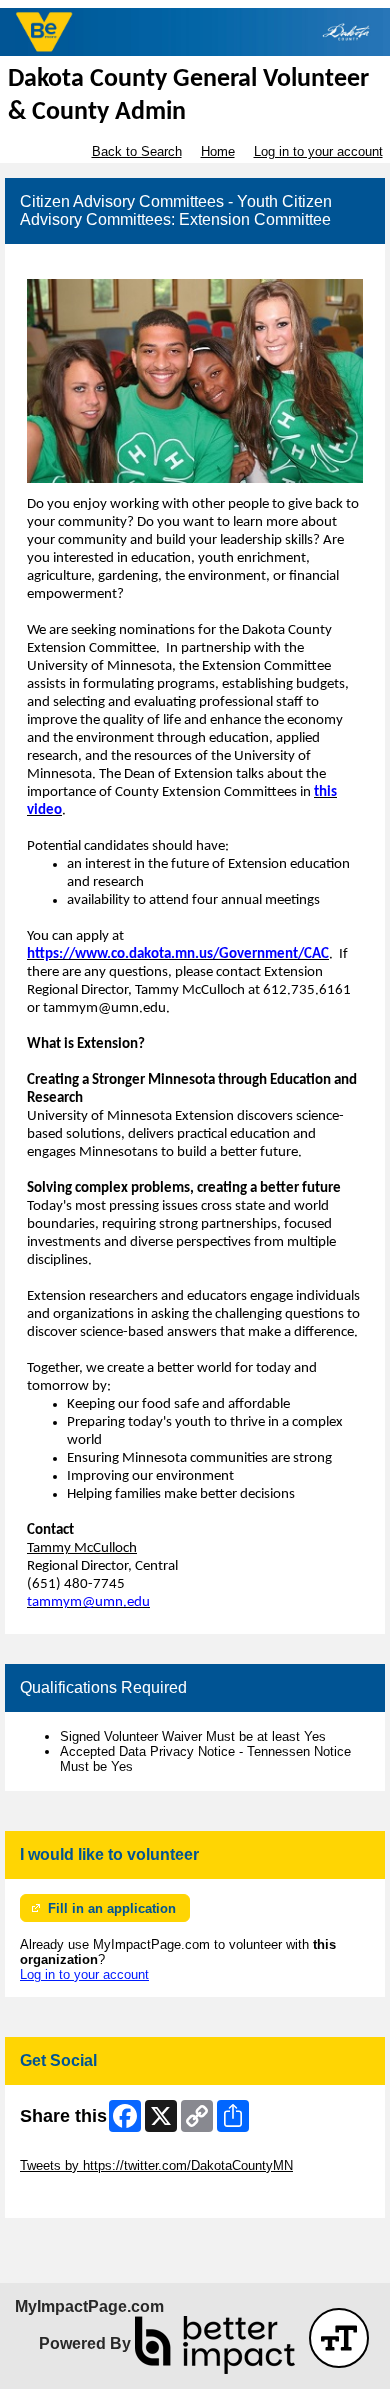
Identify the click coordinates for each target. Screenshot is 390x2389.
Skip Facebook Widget (85, 2195)
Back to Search (137, 151)
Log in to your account (318, 151)
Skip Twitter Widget (76, 2150)
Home (218, 151)
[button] (339, 2338)
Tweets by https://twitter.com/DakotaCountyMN (156, 2165)
